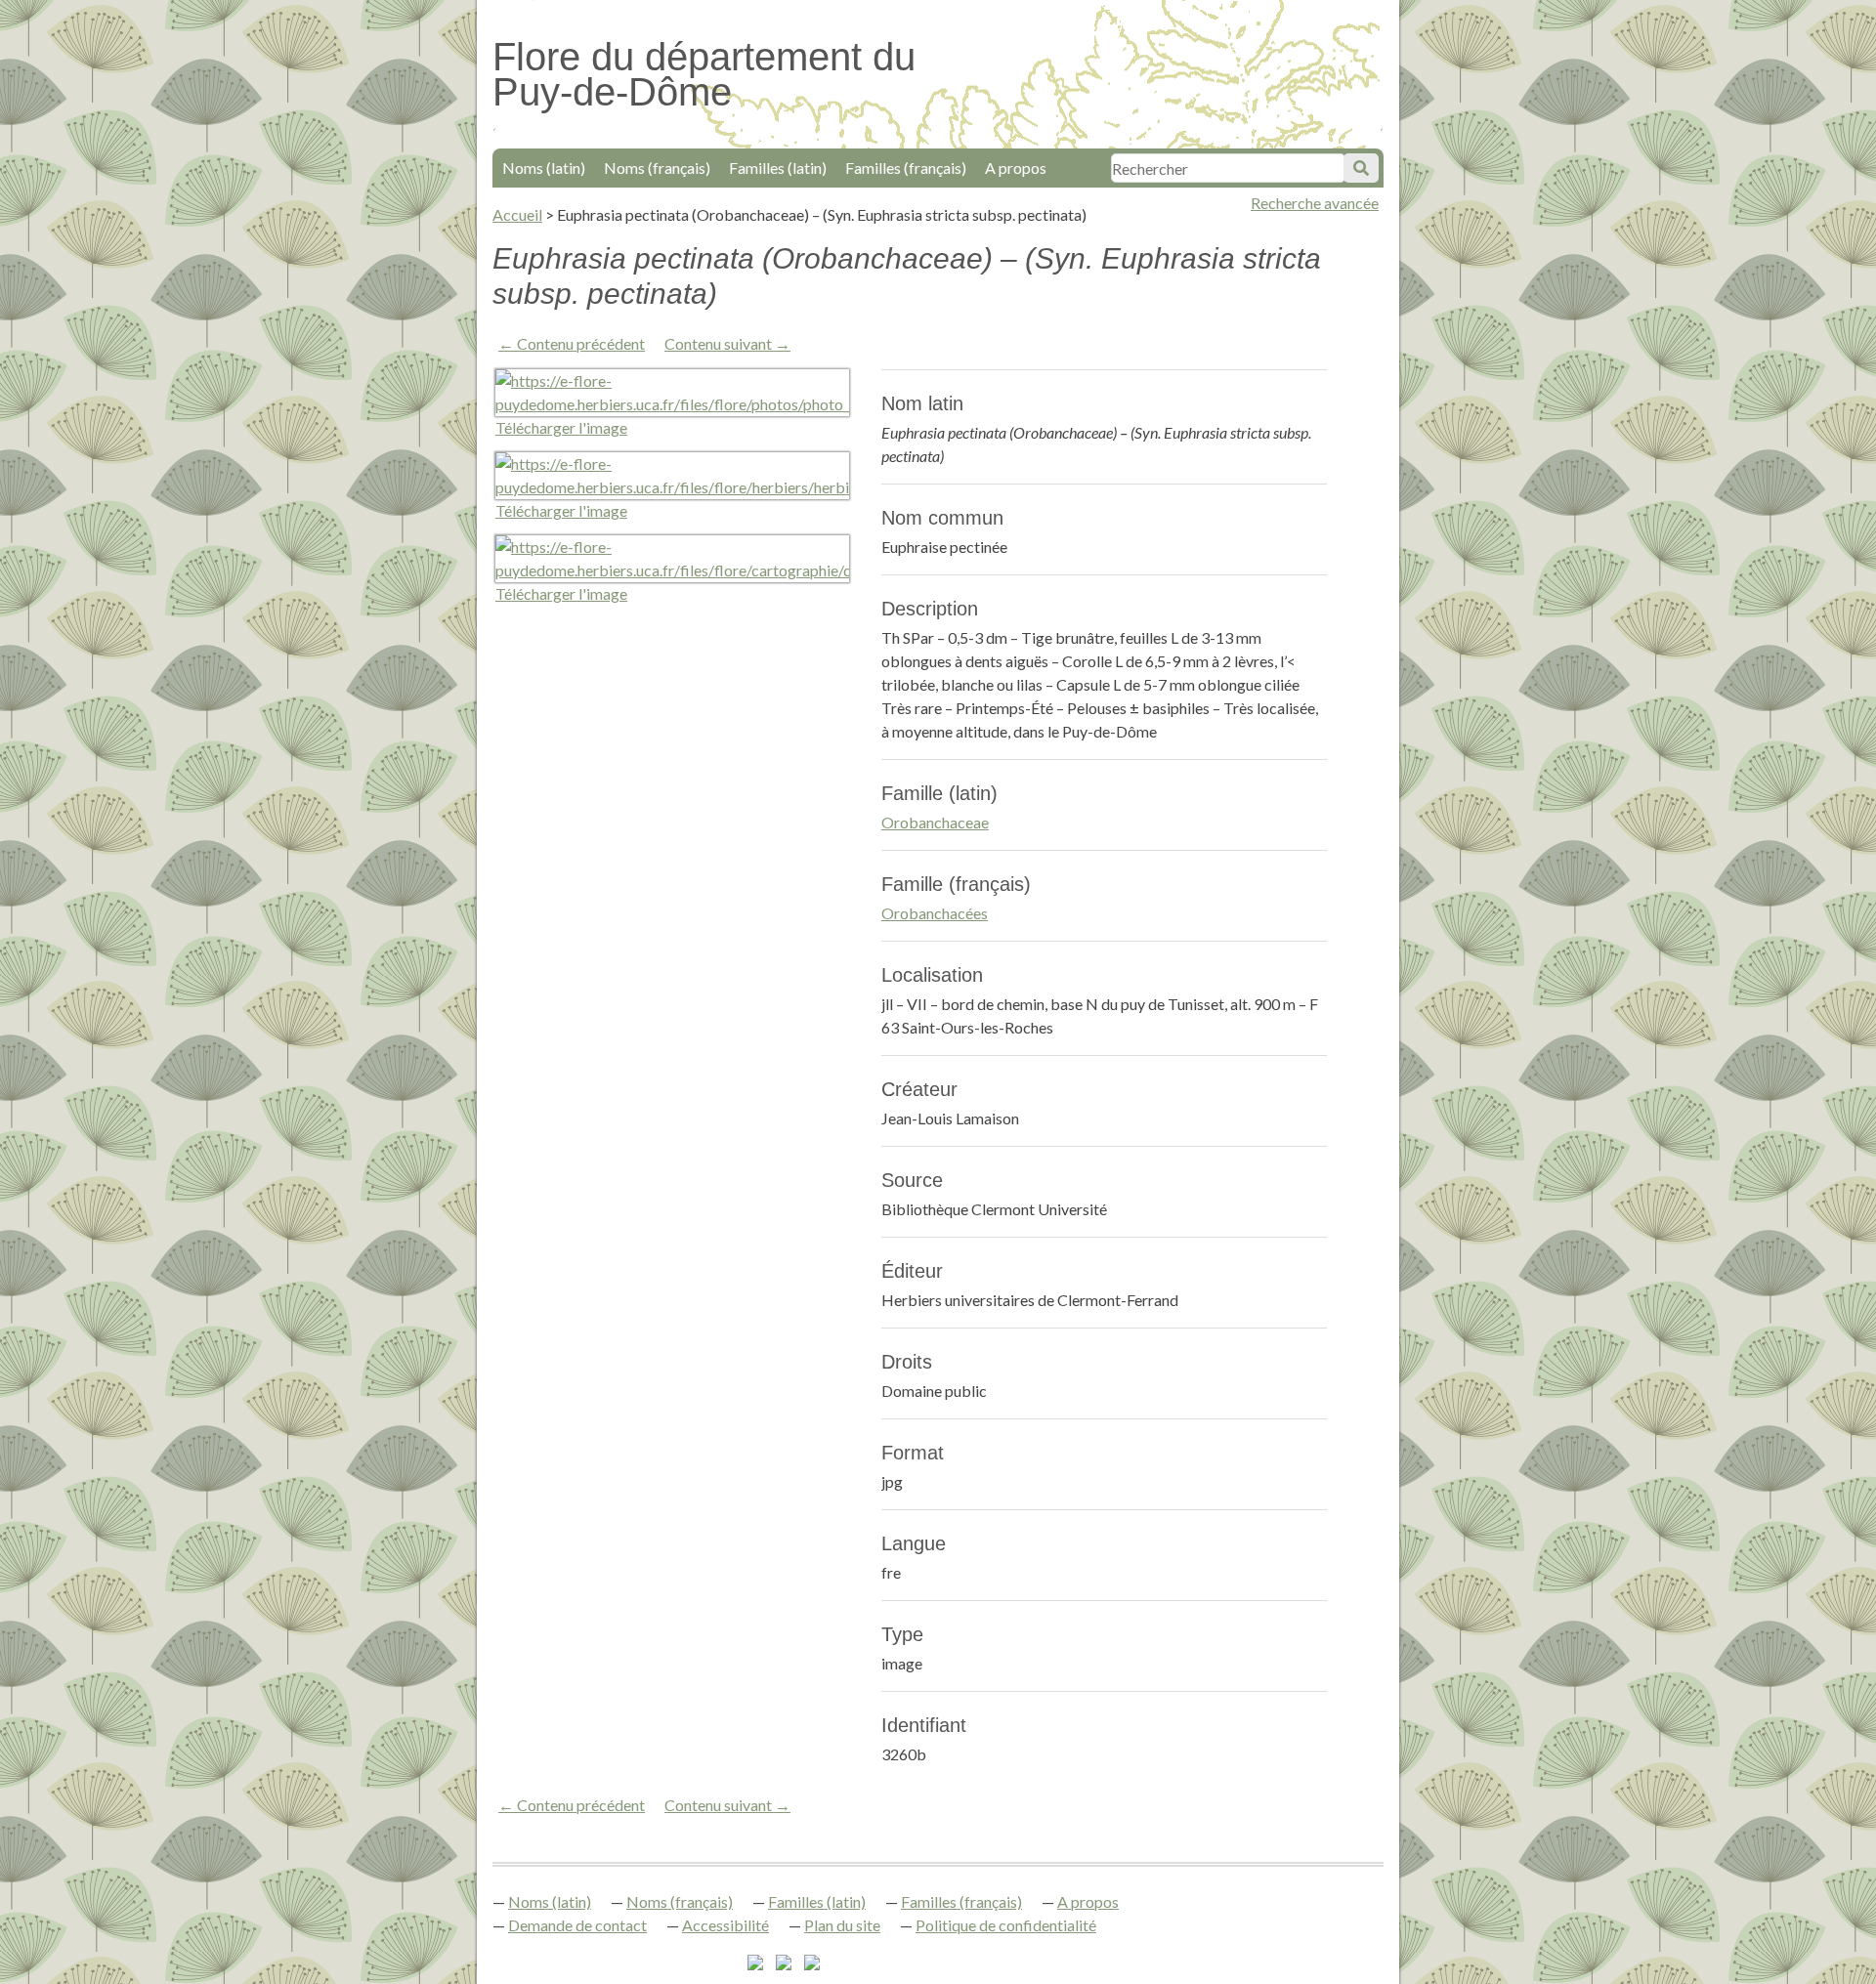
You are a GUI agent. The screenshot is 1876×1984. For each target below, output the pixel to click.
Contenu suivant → (727, 343)
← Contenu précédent (572, 343)
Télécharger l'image (561, 427)
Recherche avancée (1315, 203)
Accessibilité (725, 1925)
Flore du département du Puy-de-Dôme (704, 74)
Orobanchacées (935, 913)
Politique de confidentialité (1006, 1925)
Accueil (517, 214)
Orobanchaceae (935, 822)
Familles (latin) (778, 168)
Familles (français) (906, 168)
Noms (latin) (544, 168)
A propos (1016, 168)
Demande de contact (577, 1925)
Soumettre (1361, 168)
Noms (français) (657, 168)
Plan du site (842, 1925)
